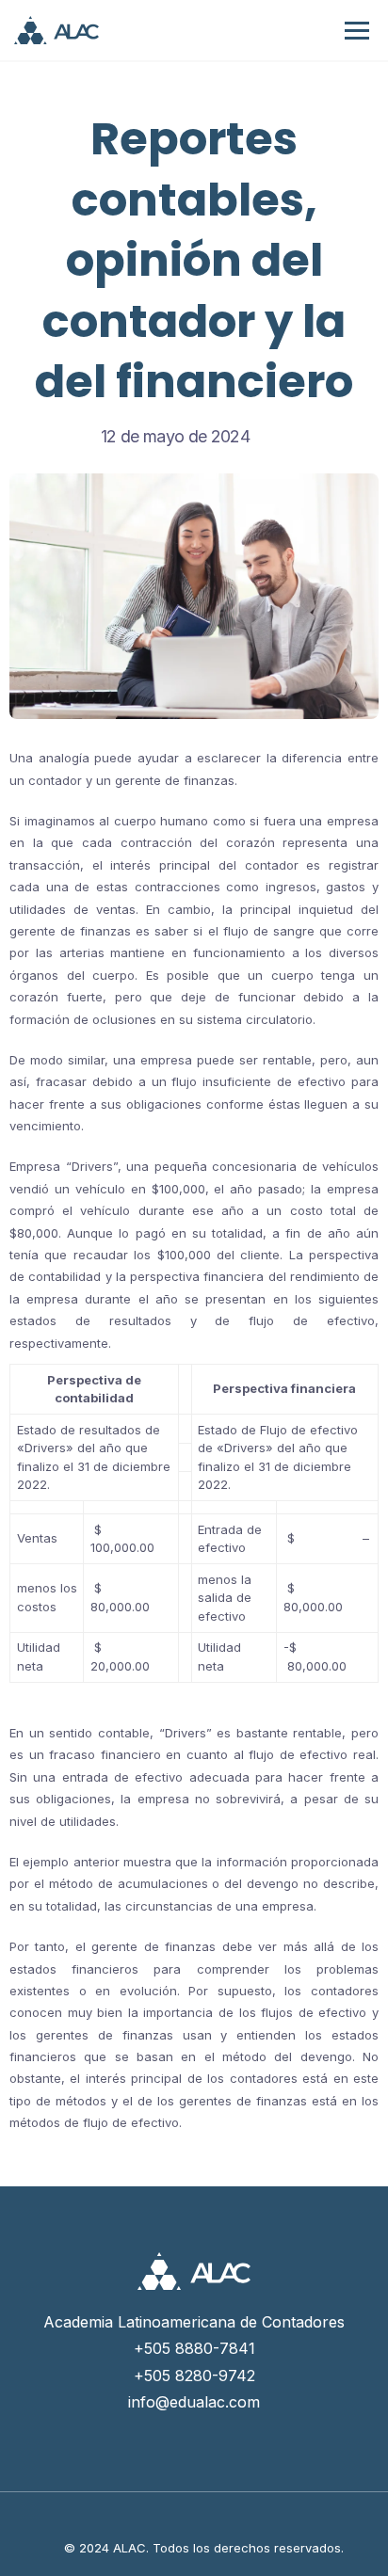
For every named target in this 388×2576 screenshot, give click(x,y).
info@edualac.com (194, 2402)
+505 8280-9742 (194, 2376)
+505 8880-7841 (194, 2348)
